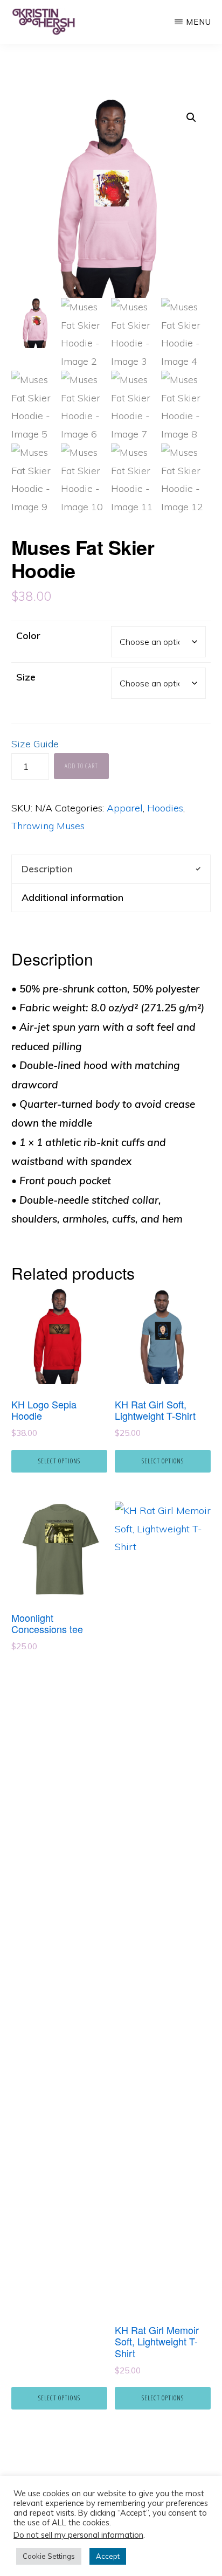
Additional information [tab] (72, 897)
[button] (191, 117)
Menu (199, 22)
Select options (59, 1461)
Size (26, 677)
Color (28, 636)
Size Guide (35, 744)
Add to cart (81, 766)
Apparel (125, 808)
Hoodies (165, 808)
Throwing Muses (48, 826)
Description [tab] (47, 869)
